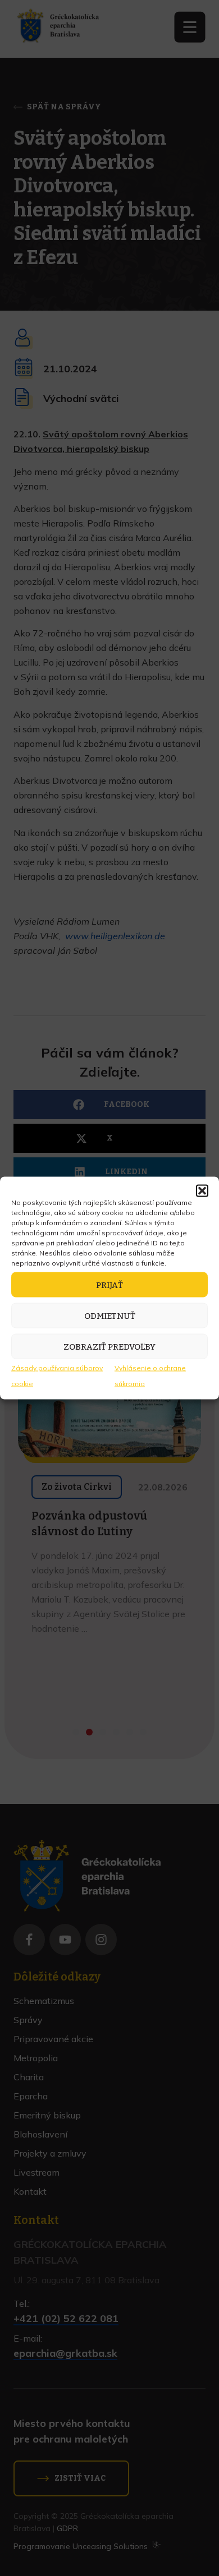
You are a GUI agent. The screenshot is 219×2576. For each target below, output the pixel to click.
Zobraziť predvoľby (109, 1346)
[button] (202, 1191)
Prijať (109, 1285)
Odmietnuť (110, 1315)
